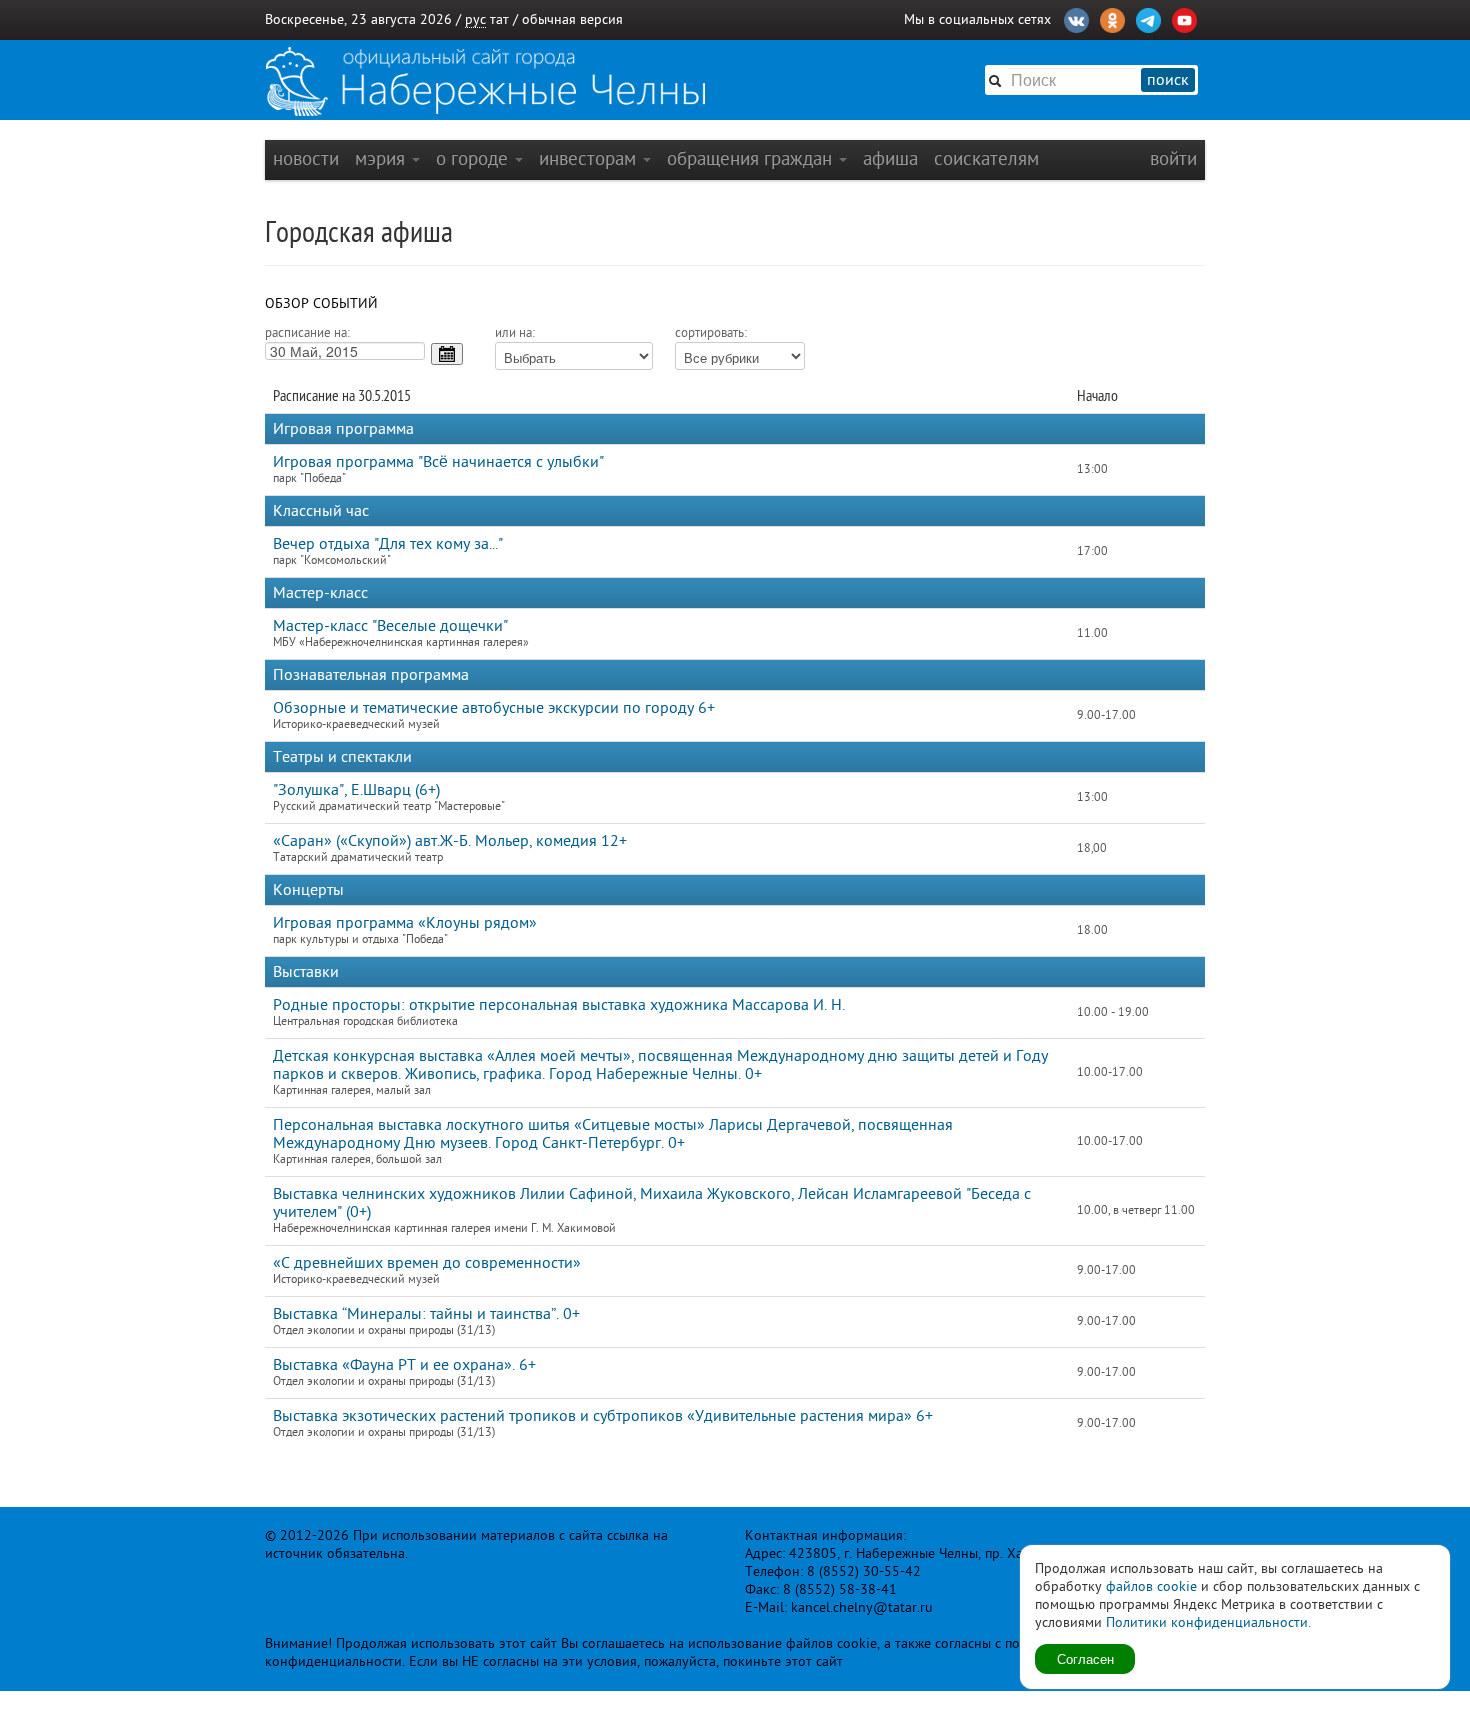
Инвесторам (590, 158)
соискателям (986, 158)
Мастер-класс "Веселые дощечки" (390, 626)
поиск (1168, 80)
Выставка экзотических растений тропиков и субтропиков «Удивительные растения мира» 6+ (603, 1416)
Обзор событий (321, 303)
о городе (474, 158)
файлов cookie (1151, 1586)
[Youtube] (1184, 18)
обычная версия (572, 19)
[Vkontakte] (1076, 18)
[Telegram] (1148, 18)
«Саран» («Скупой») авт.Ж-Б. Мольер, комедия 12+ (450, 841)
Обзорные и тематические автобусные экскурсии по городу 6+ (494, 708)
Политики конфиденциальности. (1208, 1622)
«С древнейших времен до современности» (427, 1263)
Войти (1173, 158)
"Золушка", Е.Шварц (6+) (356, 790)
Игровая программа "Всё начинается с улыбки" (438, 462)
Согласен (1085, 1658)
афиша (890, 158)
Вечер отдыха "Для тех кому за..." (388, 544)
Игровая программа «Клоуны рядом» (405, 923)
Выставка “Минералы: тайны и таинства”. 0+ (426, 1314)
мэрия (382, 158)
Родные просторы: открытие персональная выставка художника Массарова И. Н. (559, 1005)
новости (306, 158)
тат (499, 19)
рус (475, 19)
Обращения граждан (752, 158)
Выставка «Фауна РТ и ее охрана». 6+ (404, 1365)
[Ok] (1112, 18)
